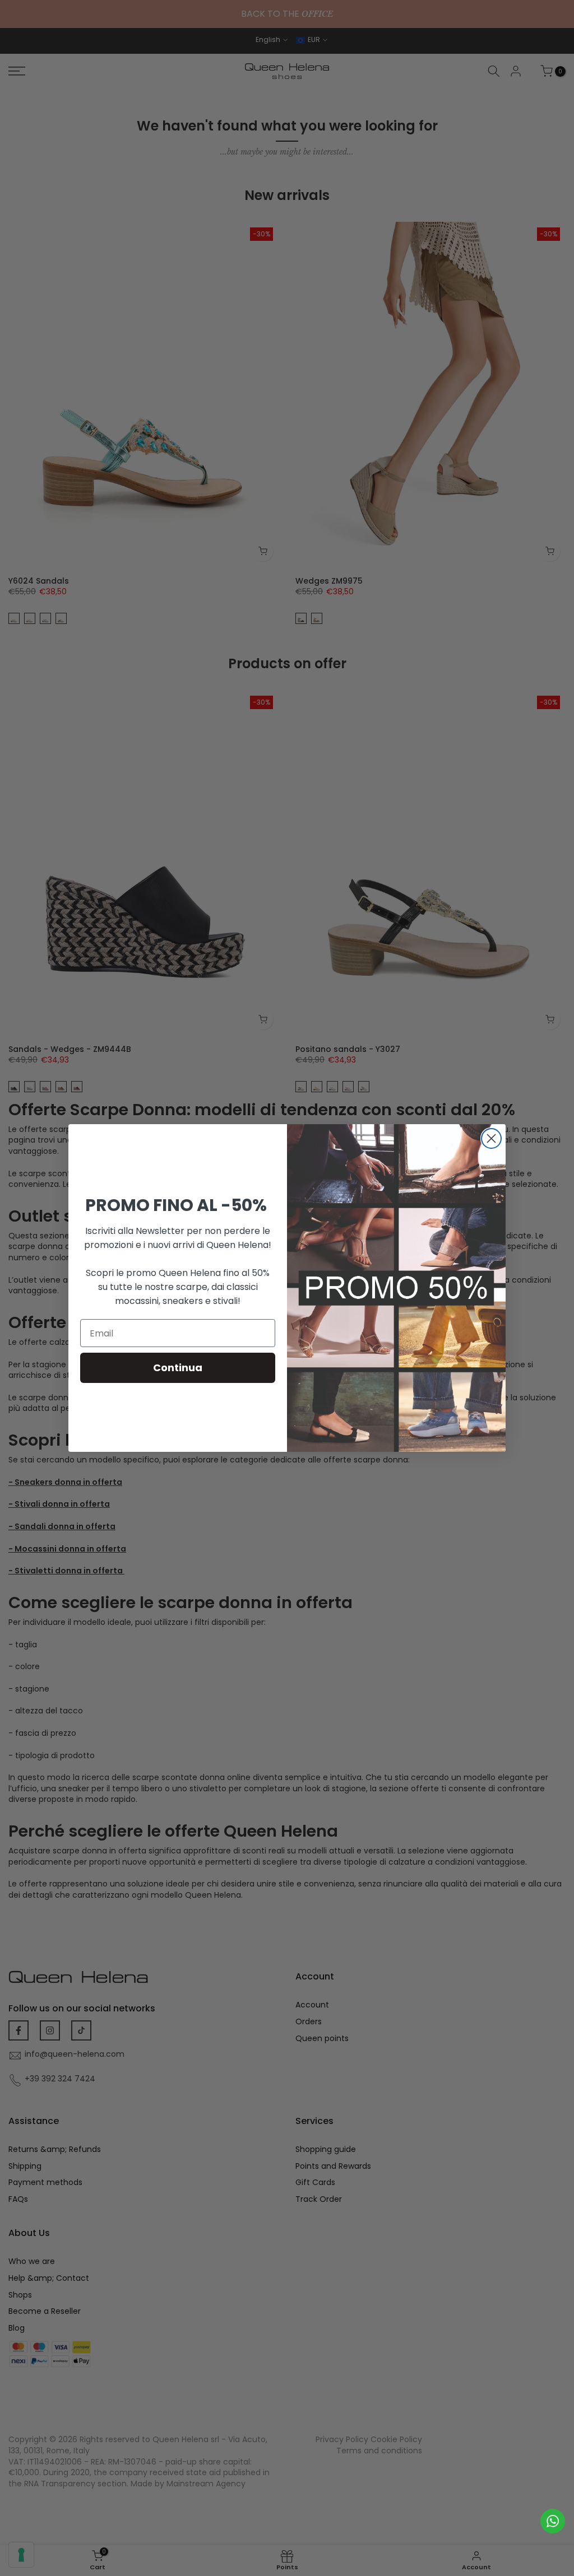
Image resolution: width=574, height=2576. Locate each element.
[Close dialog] (491, 1138)
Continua (178, 1368)
